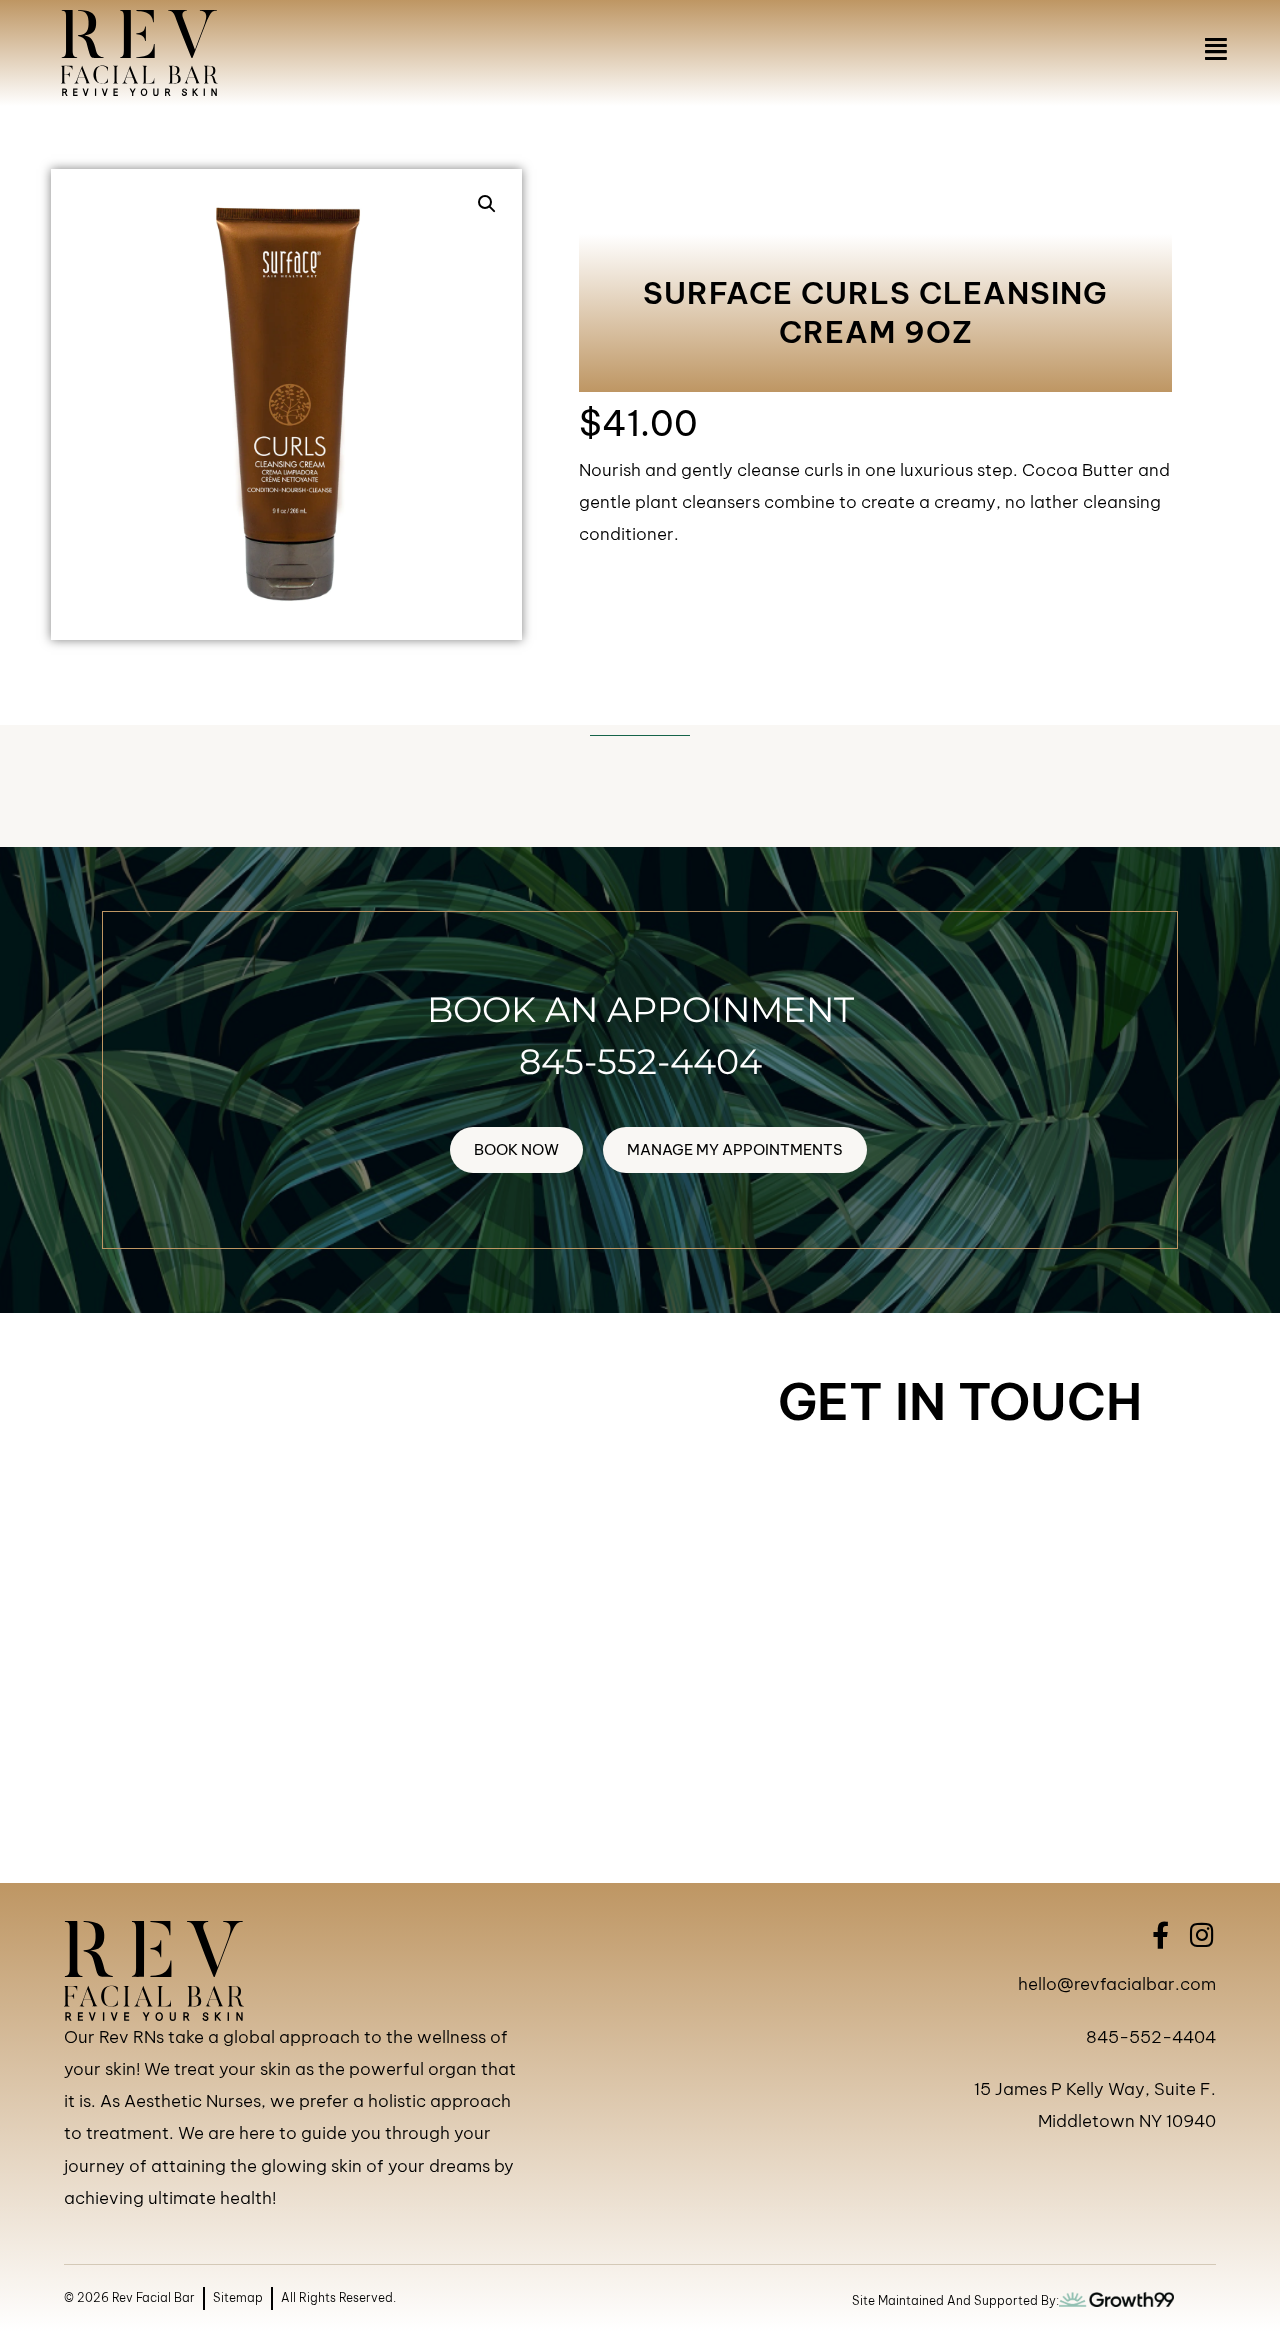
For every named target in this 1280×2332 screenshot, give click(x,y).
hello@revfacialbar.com (1117, 1984)
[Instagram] (1202, 1934)
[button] (487, 204)
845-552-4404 (640, 1061)
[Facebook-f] (1160, 1934)
